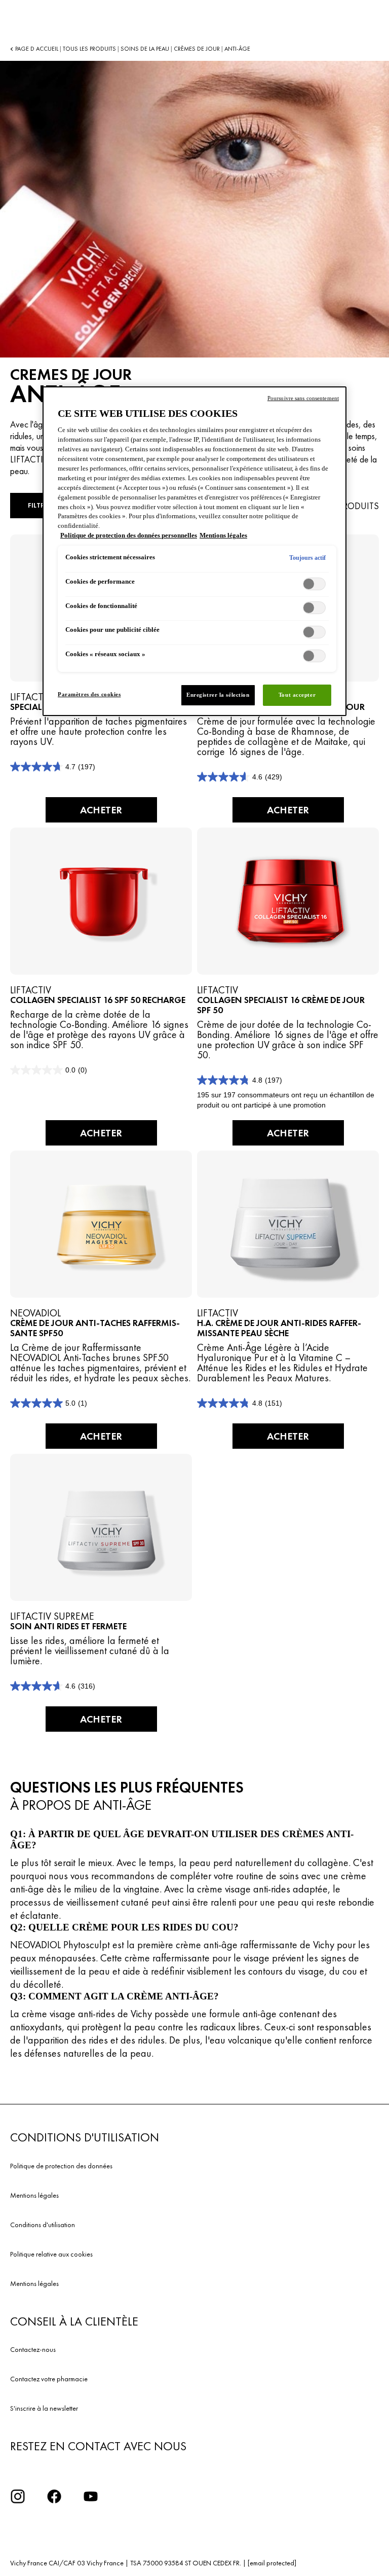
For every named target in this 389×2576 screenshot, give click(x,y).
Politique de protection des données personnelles (129, 535)
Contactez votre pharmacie (49, 2379)
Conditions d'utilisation (43, 2225)
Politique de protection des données (61, 2166)
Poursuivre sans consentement (303, 398)
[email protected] (272, 2563)
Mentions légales (34, 2195)
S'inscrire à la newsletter (44, 2408)
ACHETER (101, 810)
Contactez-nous (33, 2349)
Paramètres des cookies (89, 694)
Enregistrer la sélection (218, 695)
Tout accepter (297, 695)
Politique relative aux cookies (51, 2254)
